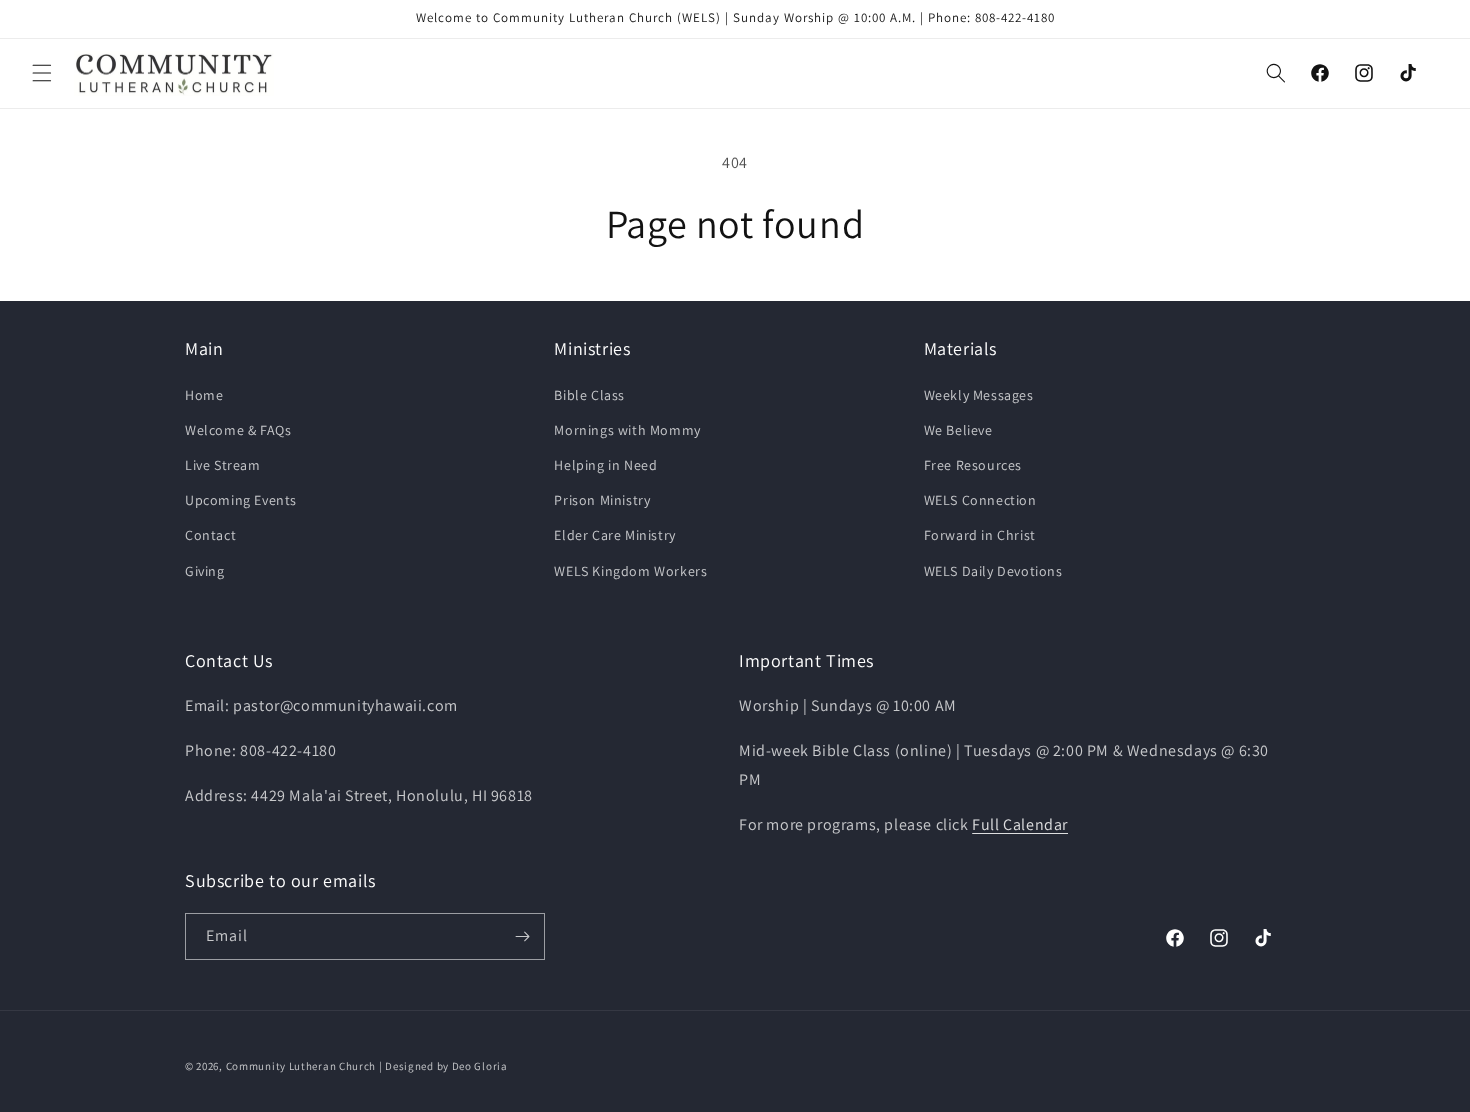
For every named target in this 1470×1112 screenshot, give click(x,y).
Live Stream (223, 465)
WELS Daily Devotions (993, 571)
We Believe (958, 430)
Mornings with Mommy (627, 430)
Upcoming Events (241, 500)
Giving (205, 571)
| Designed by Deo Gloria (443, 1066)
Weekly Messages (979, 395)
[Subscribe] (522, 936)
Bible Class (589, 395)
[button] (42, 73)
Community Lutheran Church (301, 1066)
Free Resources (973, 465)
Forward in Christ (980, 535)
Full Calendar (1020, 824)
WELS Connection (980, 500)
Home (204, 395)
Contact (210, 535)
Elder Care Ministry (614, 535)
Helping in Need (605, 465)
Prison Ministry (602, 500)
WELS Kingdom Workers (630, 571)
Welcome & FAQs (238, 430)
